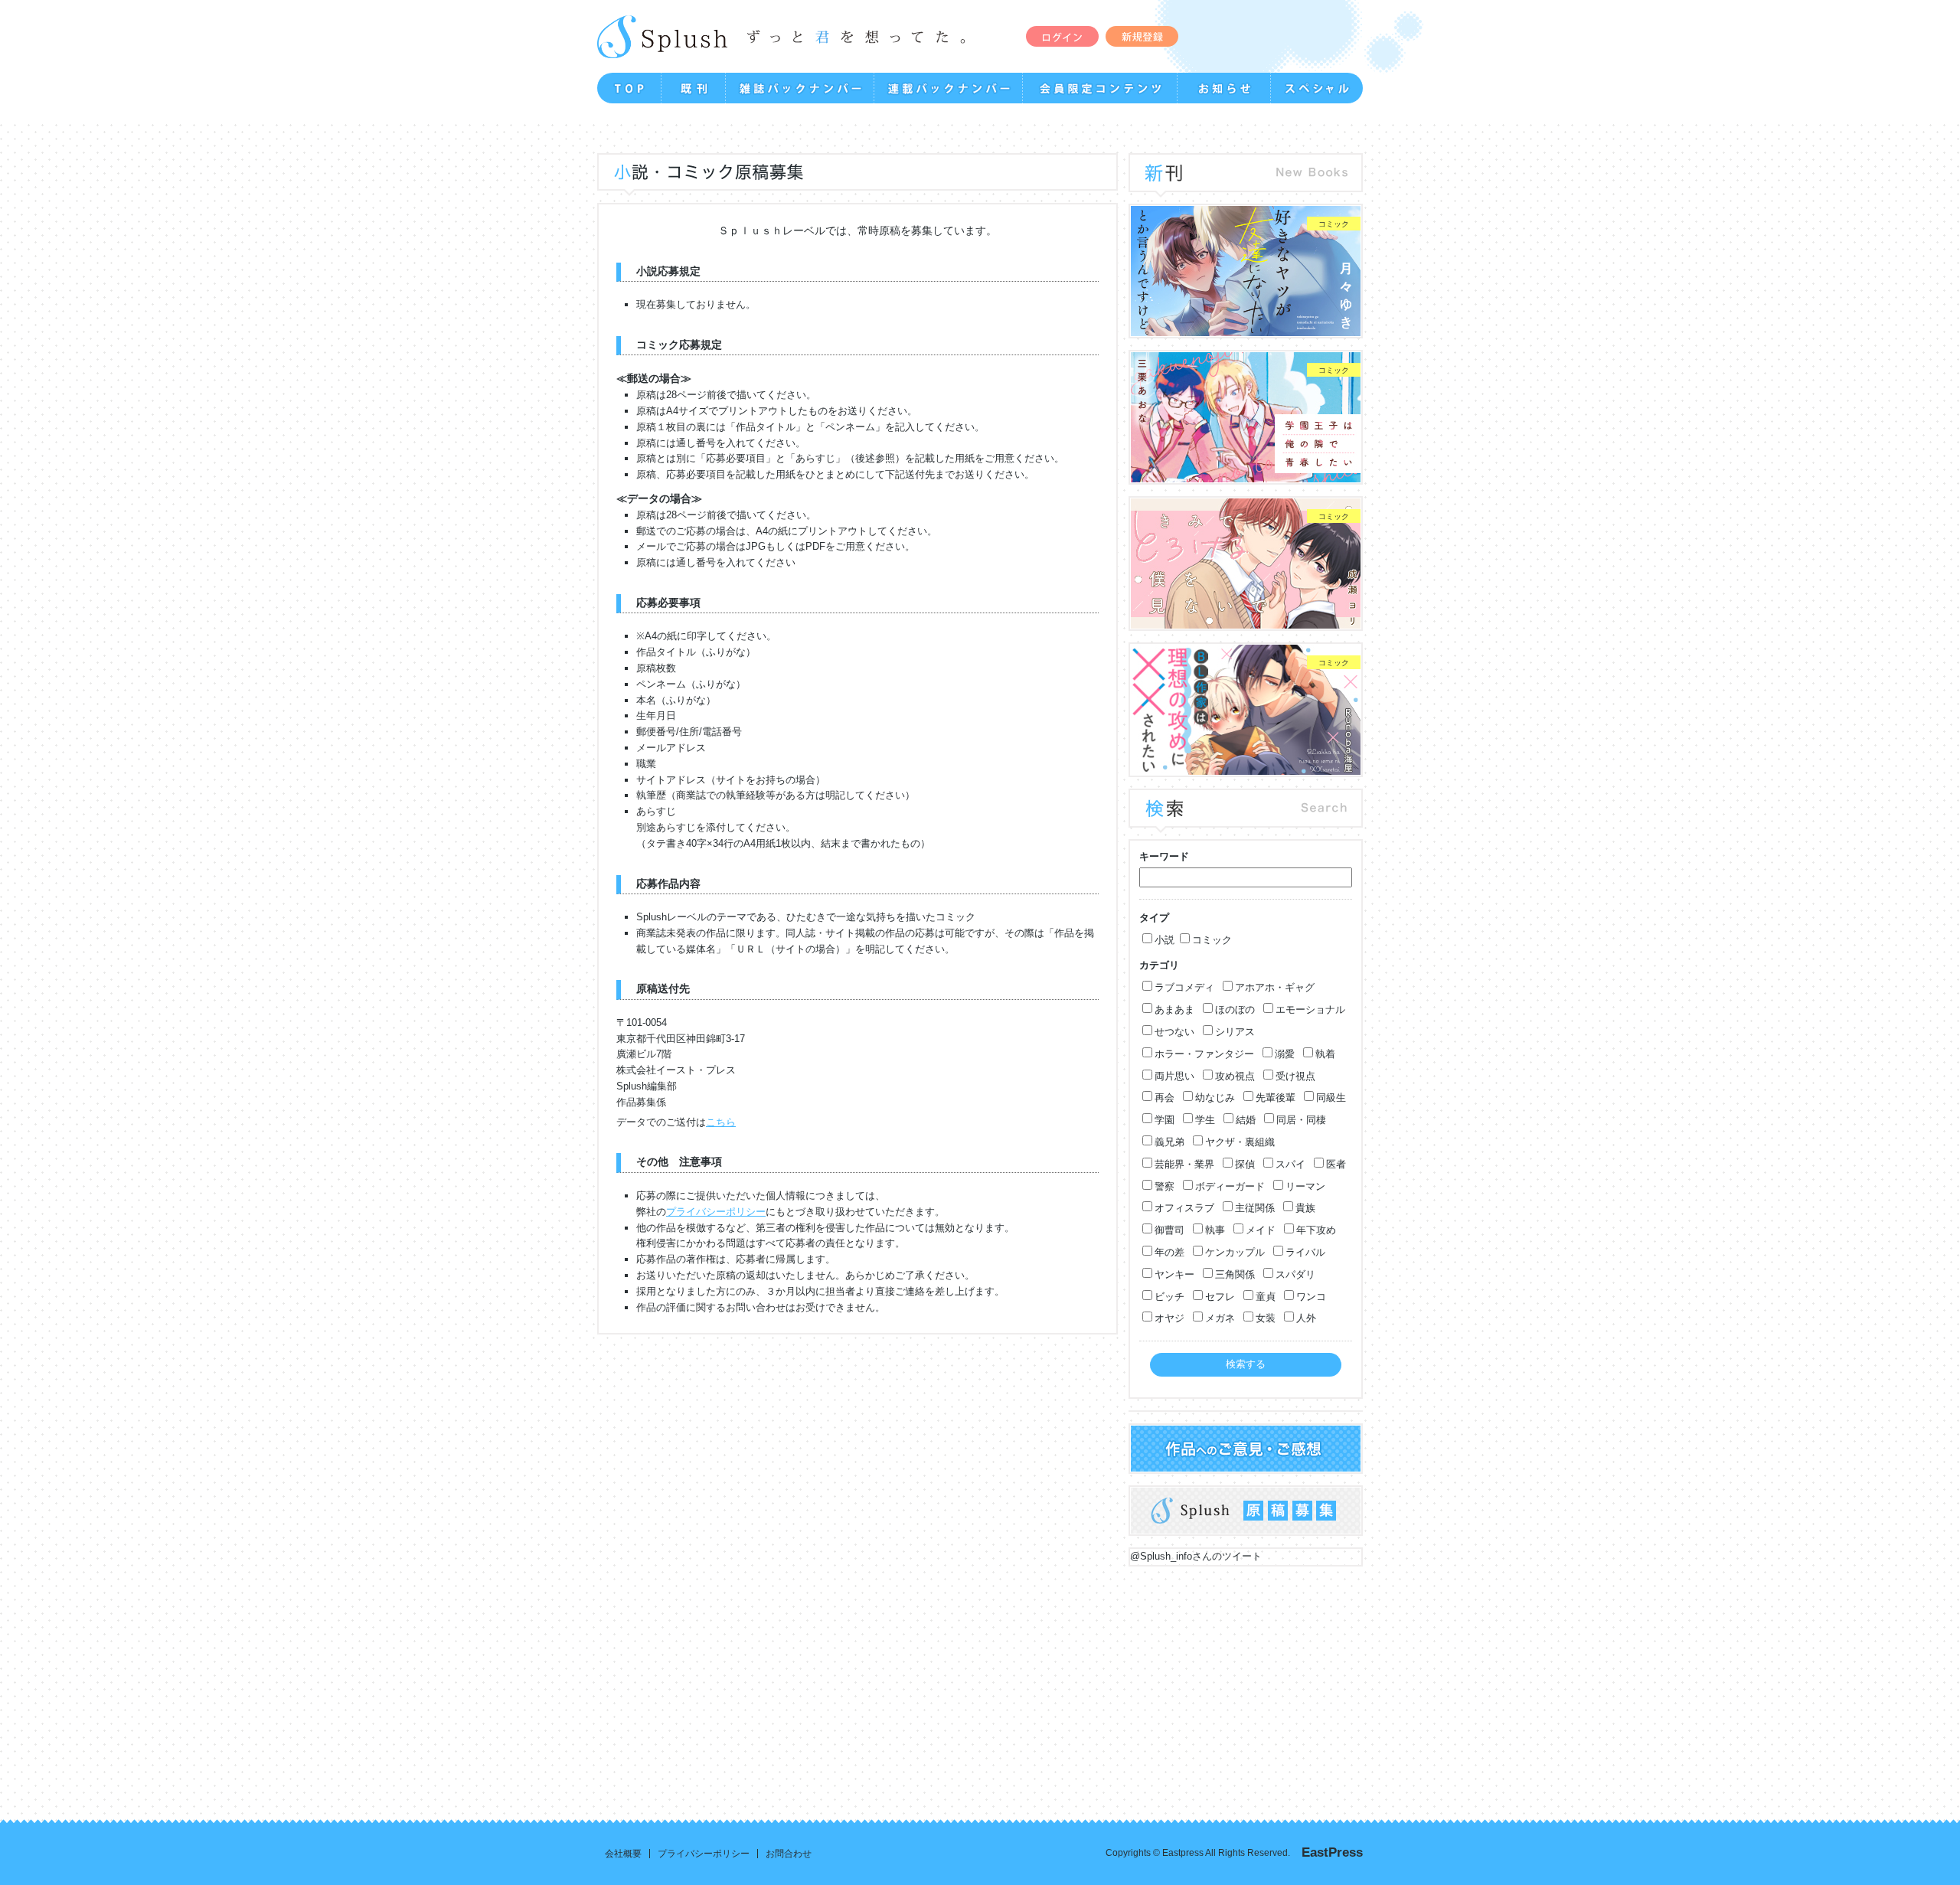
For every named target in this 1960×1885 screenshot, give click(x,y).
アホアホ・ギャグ (1275, 987)
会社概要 (623, 1854)
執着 (1325, 1054)
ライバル (1305, 1252)
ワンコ (1311, 1297)
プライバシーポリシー (716, 1212)
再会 (1165, 1098)
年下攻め (1316, 1230)
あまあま (1174, 1009)
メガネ (1220, 1318)
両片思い (1174, 1076)
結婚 (1246, 1120)
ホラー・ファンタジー (1204, 1054)
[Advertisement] (704, 1681)
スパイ (1290, 1164)
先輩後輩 (1276, 1098)
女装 (1266, 1318)
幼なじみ (1215, 1098)
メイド (1261, 1230)
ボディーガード (1230, 1186)
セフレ (1220, 1297)
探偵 (1245, 1164)
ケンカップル (1235, 1252)
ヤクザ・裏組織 (1240, 1142)
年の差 (1169, 1252)
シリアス (1235, 1032)
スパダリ (1295, 1274)
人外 (1306, 1318)
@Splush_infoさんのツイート (1196, 1556)
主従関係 (1255, 1208)
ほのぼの (1235, 1009)
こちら (721, 1122)
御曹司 (1169, 1230)
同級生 (1331, 1098)
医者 (1336, 1164)
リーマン (1305, 1186)
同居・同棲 (1301, 1120)
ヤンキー (1174, 1274)
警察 (1165, 1186)
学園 (1165, 1120)
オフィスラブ (1184, 1208)
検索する (1246, 1364)
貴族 (1305, 1208)
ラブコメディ (1184, 987)
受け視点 (1295, 1076)
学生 (1205, 1120)
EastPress (1332, 1852)
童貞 (1266, 1297)
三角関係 (1235, 1274)
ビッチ (1169, 1297)
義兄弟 (1169, 1142)
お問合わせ (789, 1854)
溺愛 (1285, 1054)
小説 (1165, 940)
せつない (1174, 1032)
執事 (1215, 1230)
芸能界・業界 (1184, 1164)
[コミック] (1246, 328)
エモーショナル (1310, 1009)
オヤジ (1169, 1318)
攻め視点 (1235, 1076)
